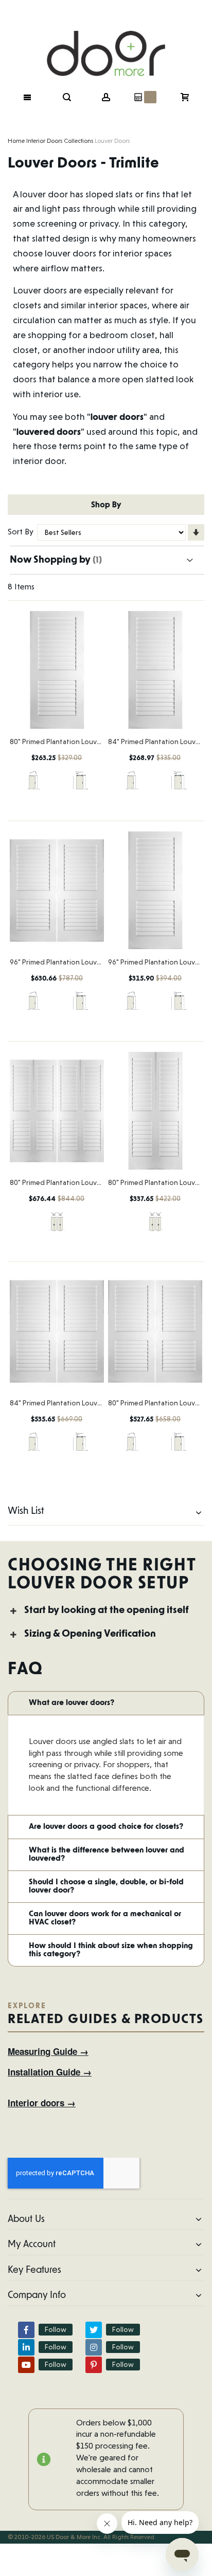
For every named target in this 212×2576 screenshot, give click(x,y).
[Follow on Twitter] (94, 2330)
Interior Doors (44, 141)
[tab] (106, 1611)
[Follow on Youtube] (26, 2365)
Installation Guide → (50, 2072)
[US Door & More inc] (106, 39)
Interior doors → (42, 2103)
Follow (56, 2329)
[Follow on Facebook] (26, 2330)
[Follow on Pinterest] (94, 2365)
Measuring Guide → (48, 2051)
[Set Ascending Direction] (196, 532)
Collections (78, 141)
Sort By (21, 532)
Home (16, 141)
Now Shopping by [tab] (50, 560)
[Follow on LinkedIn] (26, 2347)
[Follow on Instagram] (94, 2347)
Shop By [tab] (106, 504)
